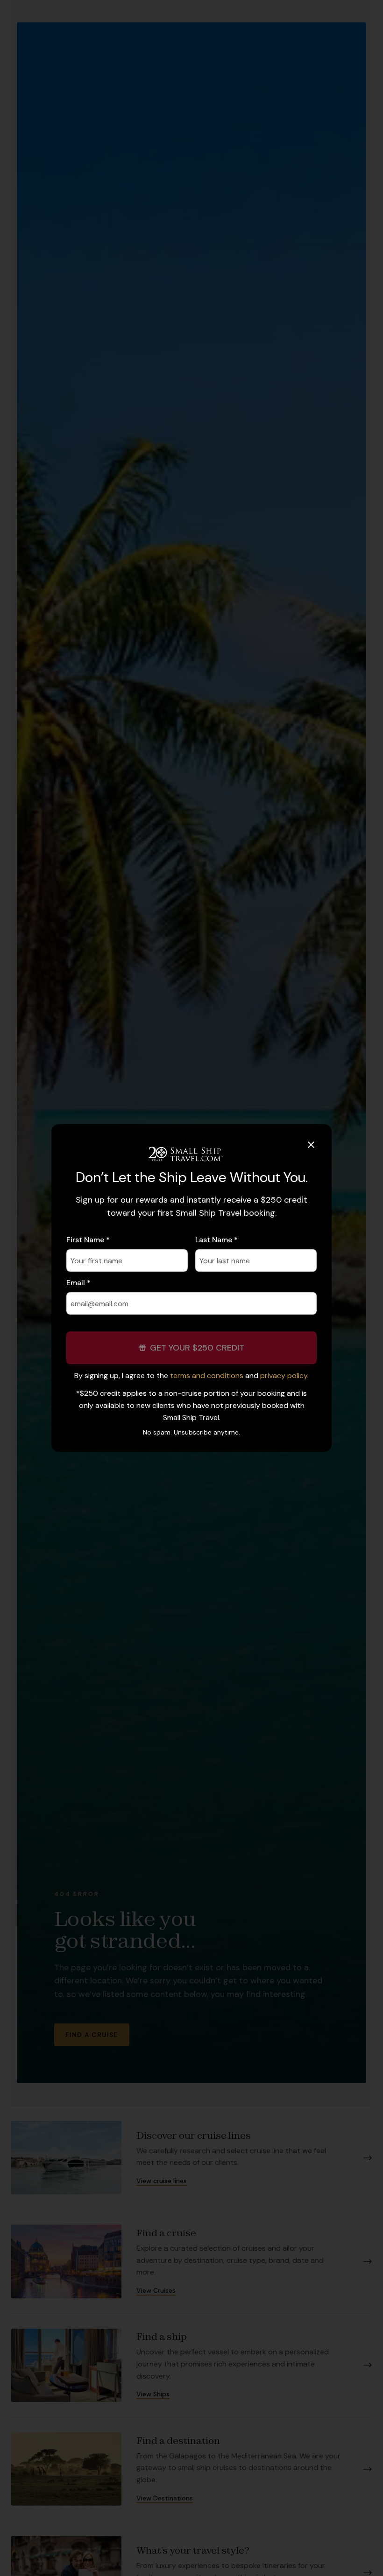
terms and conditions (207, 1375)
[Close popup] (311, 1145)
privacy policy (284, 1375)
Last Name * (216, 1240)
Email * (78, 1283)
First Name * (88, 1240)
